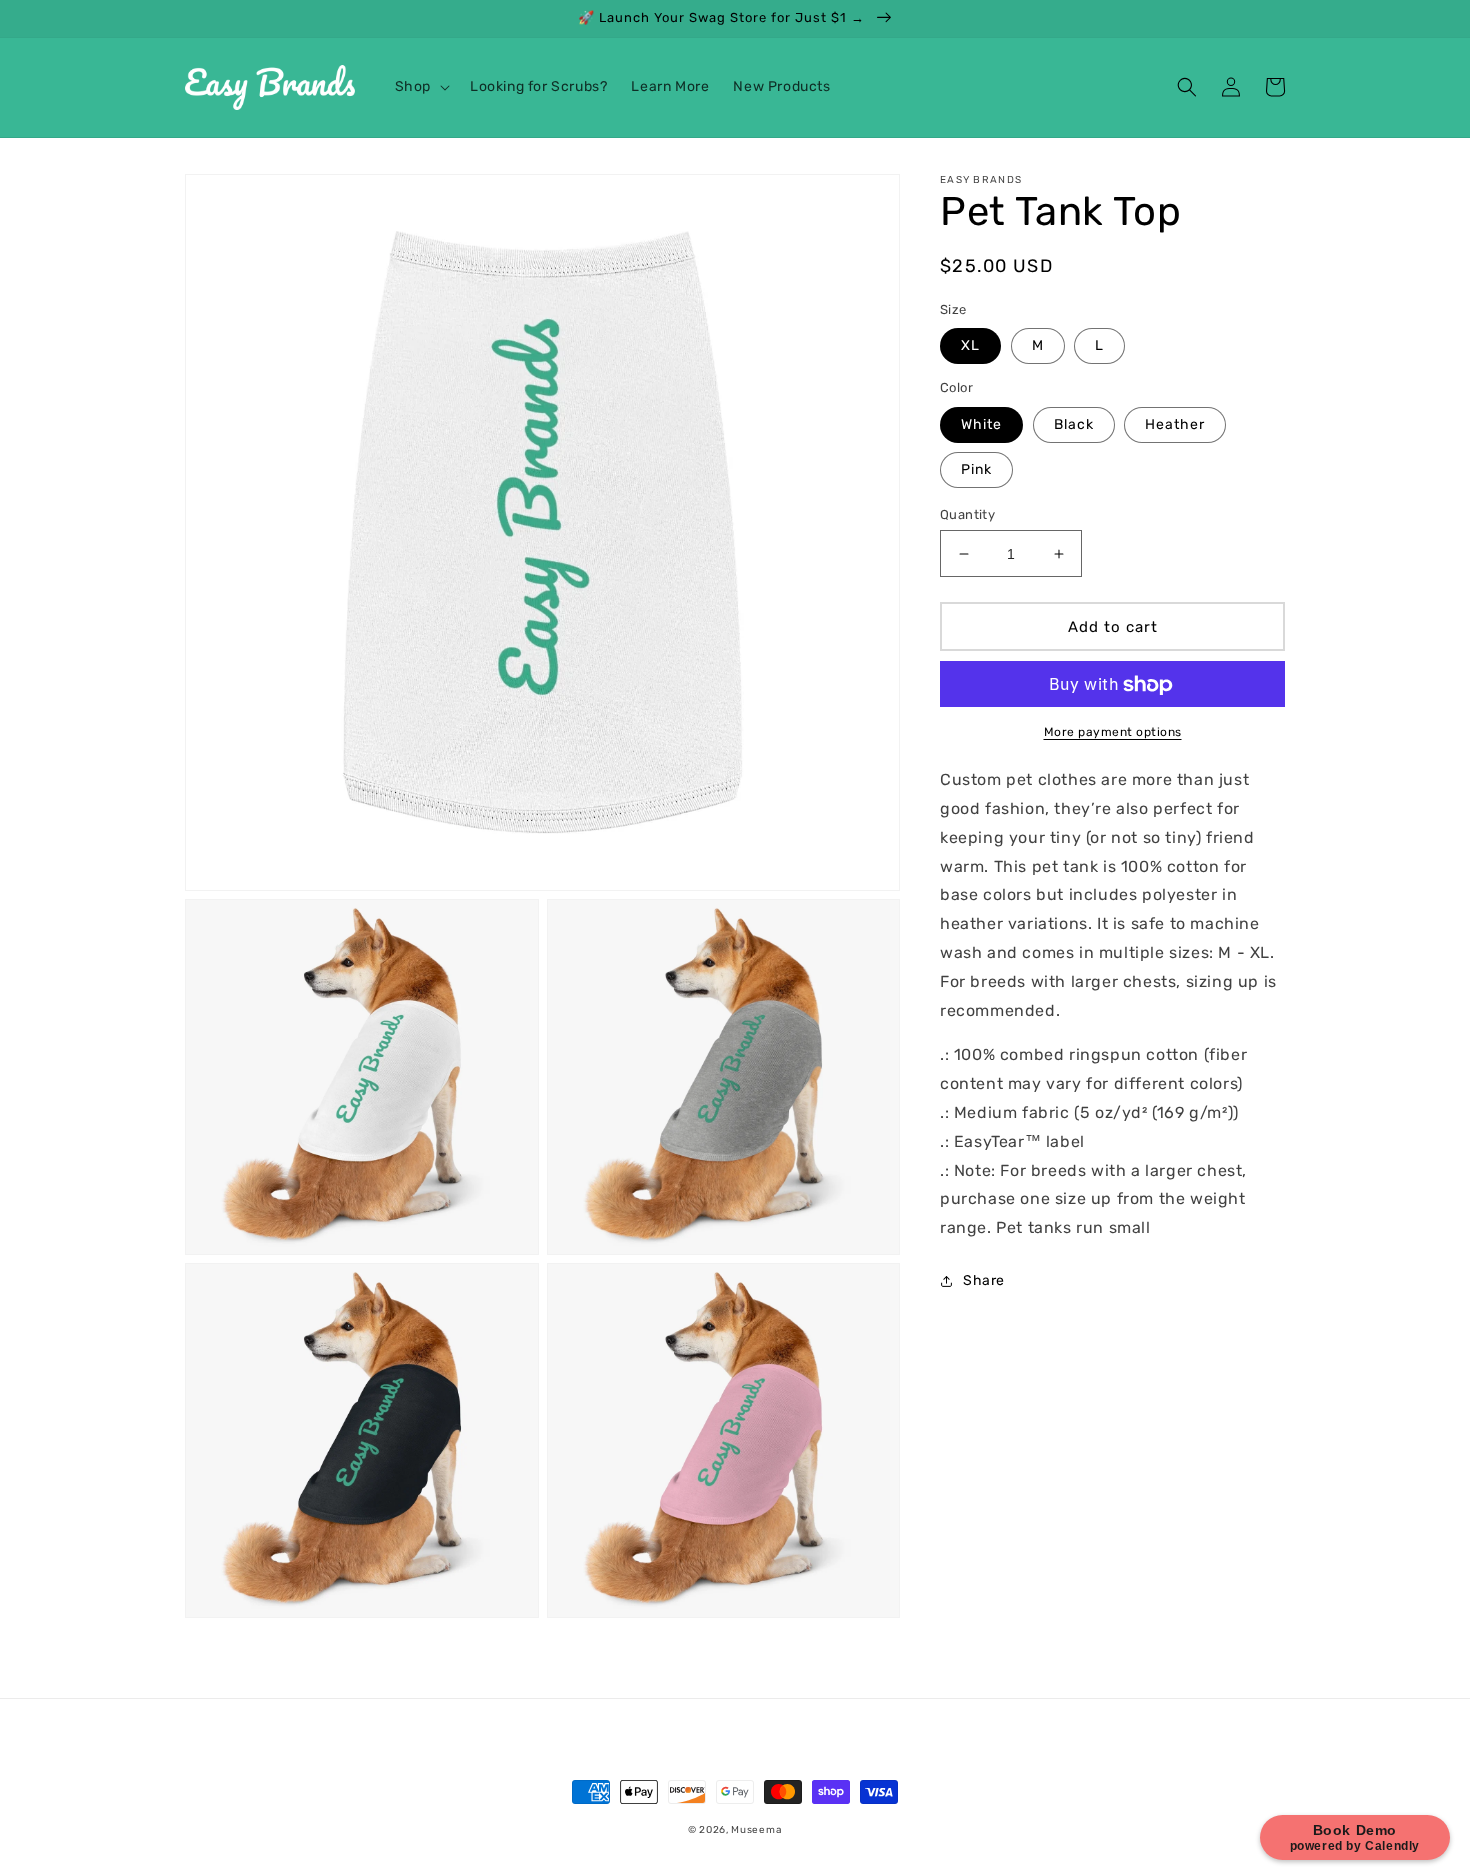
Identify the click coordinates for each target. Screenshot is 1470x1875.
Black (1074, 424)
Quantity (967, 514)
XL (970, 346)
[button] (420, 87)
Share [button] (984, 1280)
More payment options (1113, 733)
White (981, 424)
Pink (976, 469)
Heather (1175, 424)
